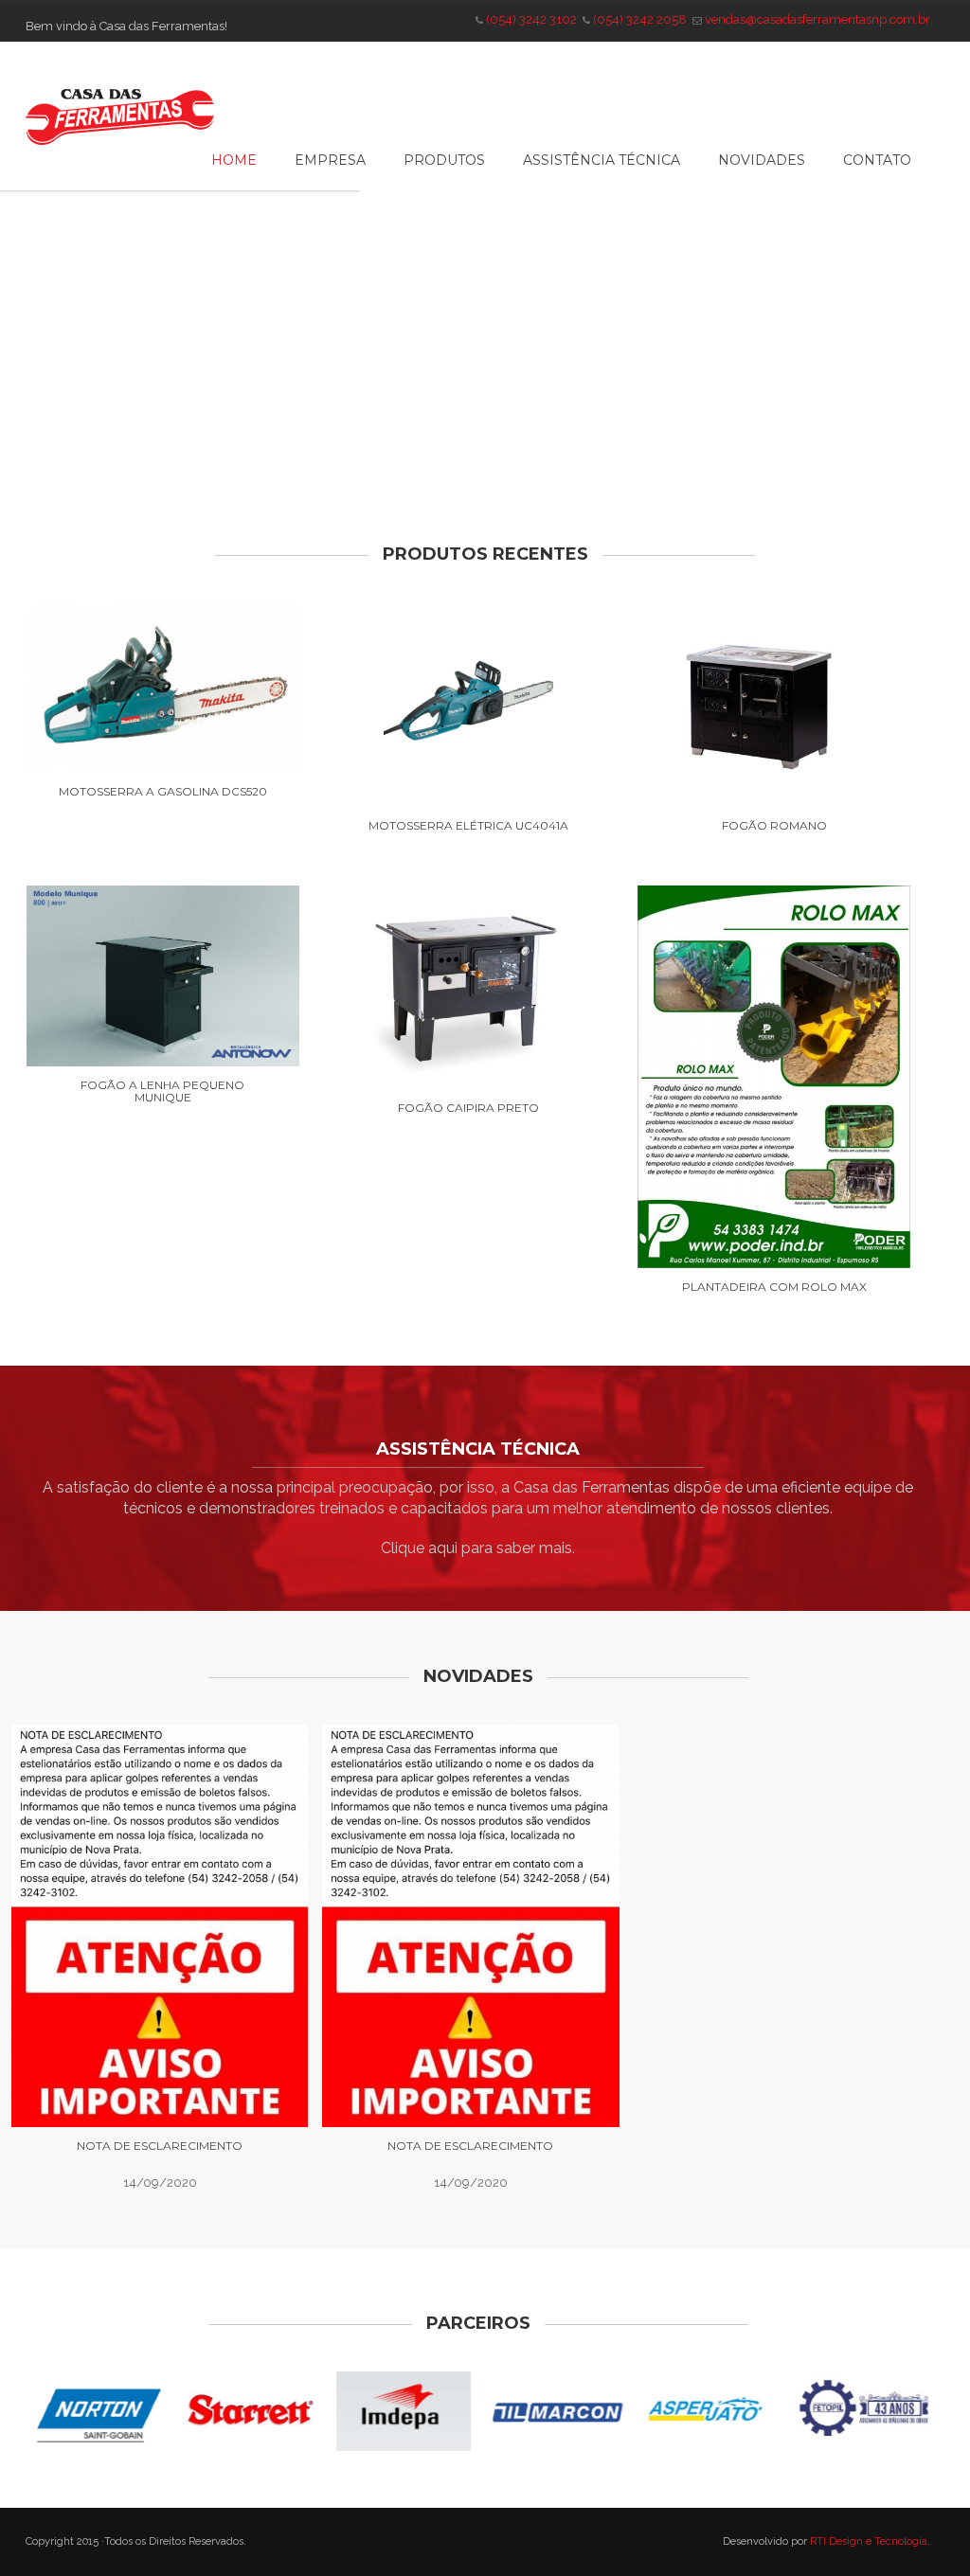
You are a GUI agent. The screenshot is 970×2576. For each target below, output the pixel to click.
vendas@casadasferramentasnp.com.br (817, 19)
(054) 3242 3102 (531, 19)
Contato (877, 160)
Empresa (330, 160)
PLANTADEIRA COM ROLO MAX (774, 1287)
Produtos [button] (444, 160)
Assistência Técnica (602, 160)
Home (234, 160)
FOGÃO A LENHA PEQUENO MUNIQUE (162, 1091)
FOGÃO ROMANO (774, 825)
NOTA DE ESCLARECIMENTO (160, 2146)
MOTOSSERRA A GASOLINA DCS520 (163, 791)
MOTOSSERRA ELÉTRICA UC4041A (468, 825)
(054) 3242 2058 (640, 19)
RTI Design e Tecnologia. (870, 2541)
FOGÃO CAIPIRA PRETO (468, 1108)
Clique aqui (419, 1548)
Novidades (762, 160)
